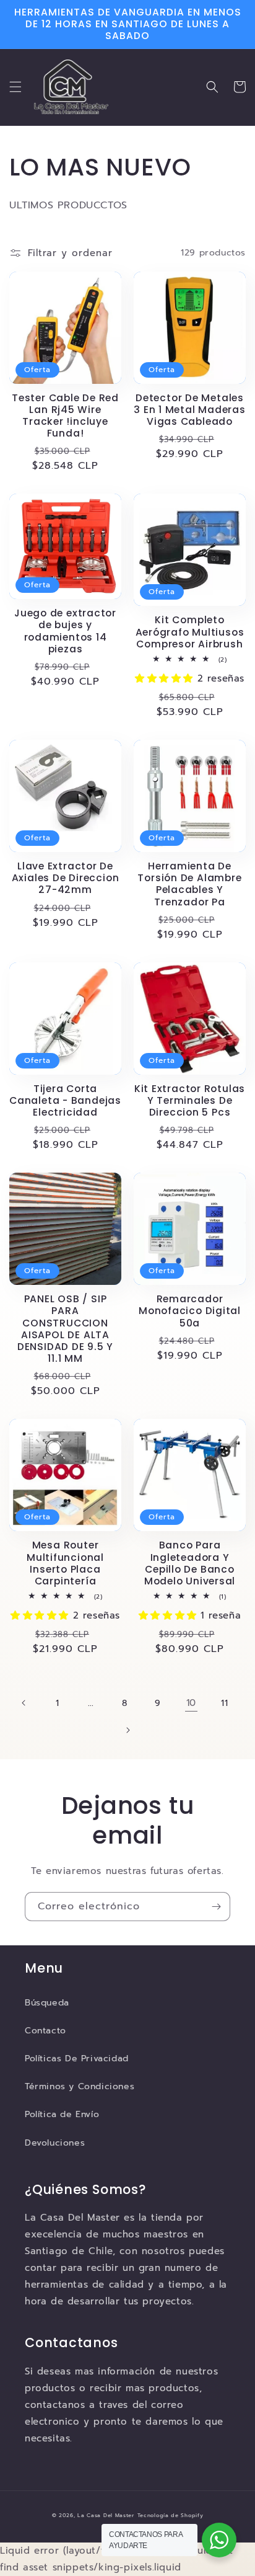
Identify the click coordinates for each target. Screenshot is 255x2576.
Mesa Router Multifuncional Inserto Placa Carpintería (65, 1563)
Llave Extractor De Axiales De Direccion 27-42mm (66, 878)
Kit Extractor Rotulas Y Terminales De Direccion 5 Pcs (190, 1101)
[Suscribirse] (216, 1907)
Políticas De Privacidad (77, 2059)
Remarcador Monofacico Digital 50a (190, 1311)
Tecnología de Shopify (171, 2516)
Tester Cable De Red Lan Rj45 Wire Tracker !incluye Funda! (65, 416)
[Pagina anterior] (24, 1703)
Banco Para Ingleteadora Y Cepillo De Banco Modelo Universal (190, 1563)
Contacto (45, 2031)
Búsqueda (47, 2003)
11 (224, 1703)
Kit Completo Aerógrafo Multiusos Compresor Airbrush (190, 632)
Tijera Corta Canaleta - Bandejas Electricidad (65, 1101)
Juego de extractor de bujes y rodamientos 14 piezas (65, 631)
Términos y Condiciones (80, 2086)
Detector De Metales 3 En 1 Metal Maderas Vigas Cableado (190, 410)
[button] (15, 87)
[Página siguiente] (127, 1730)
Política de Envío (62, 2114)
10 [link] (191, 1703)
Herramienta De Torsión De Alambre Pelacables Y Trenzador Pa (189, 884)
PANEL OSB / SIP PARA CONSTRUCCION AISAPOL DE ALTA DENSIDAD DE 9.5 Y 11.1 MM (65, 1329)
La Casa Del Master (106, 2516)
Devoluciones (55, 2143)
